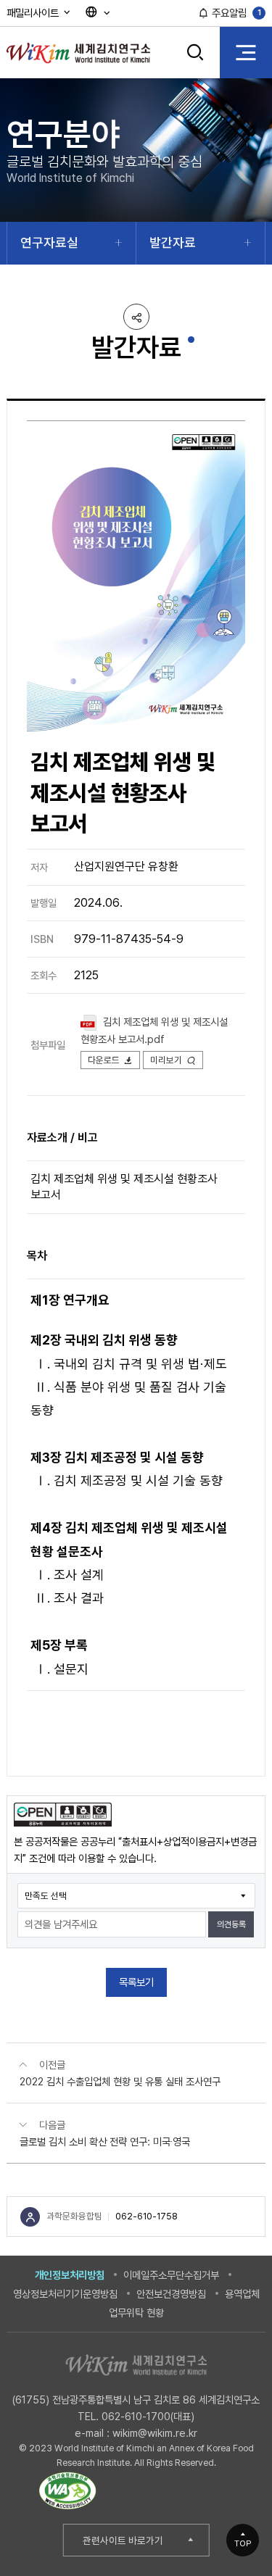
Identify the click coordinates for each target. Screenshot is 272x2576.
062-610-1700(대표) (148, 2416)
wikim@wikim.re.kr (155, 2433)
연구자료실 (49, 242)
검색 (195, 63)
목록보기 (136, 1982)
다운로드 (104, 1060)
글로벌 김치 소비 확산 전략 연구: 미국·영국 (105, 2141)
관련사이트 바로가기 (123, 2540)
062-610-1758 (147, 2216)
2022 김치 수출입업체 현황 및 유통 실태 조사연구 (120, 2081)
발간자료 (173, 242)
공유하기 (136, 317)
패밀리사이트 (34, 13)
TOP (243, 2543)
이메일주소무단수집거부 (171, 2275)
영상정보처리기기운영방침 (65, 2294)
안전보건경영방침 (171, 2294)
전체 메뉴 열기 (246, 52)
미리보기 (166, 1060)
